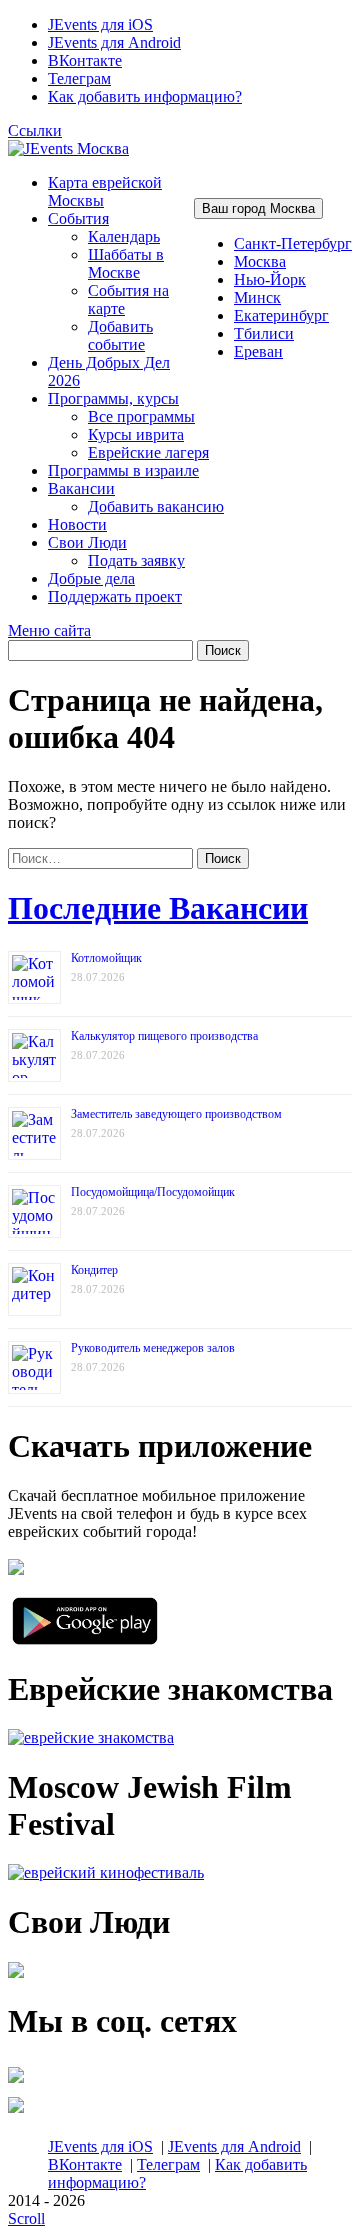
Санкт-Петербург (293, 243)
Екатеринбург (281, 315)
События (78, 218)
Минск (257, 297)
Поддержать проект (115, 596)
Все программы (141, 416)
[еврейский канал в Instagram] (16, 2112)
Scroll (26, 2218)
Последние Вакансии (158, 908)
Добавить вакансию (156, 506)
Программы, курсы (113, 398)
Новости (77, 524)
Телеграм (79, 78)
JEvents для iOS (100, 24)
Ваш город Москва (258, 208)
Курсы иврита (136, 434)
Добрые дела (91, 578)
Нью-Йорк (270, 279)
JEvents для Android (114, 42)
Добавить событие (120, 335)
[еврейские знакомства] (91, 1737)
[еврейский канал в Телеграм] (16, 2082)
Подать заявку (136, 560)
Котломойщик (106, 958)
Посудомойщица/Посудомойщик (153, 1192)
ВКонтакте (85, 60)
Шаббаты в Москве (126, 263)
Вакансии (81, 488)
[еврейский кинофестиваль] (106, 1872)
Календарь (124, 236)
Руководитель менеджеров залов (153, 1348)
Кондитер (94, 1270)
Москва (260, 261)
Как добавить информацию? (145, 96)
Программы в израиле (123, 470)
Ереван (258, 351)
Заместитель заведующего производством (176, 1114)
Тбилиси (264, 333)
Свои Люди (87, 542)
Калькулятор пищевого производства (164, 1036)
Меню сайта (49, 630)
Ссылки (35, 130)
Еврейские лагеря (148, 452)
